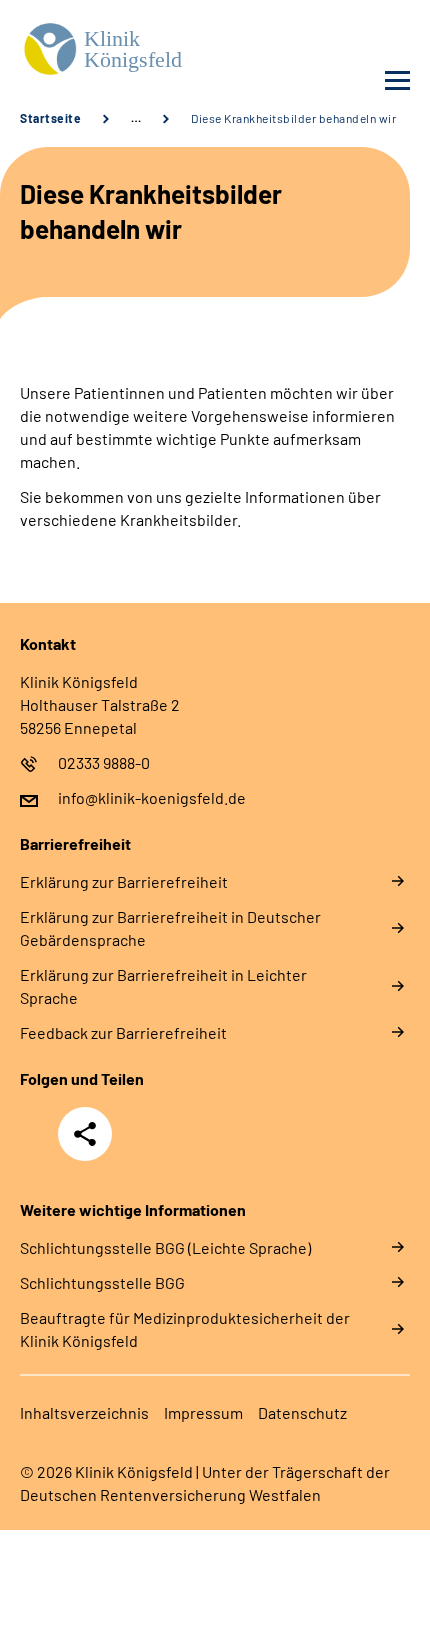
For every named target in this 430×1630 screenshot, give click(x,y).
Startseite (50, 118)
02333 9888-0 (104, 762)
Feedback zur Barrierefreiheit (123, 1032)
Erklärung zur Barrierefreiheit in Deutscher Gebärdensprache (170, 928)
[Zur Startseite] (112, 50)
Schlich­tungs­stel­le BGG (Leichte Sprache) (165, 1247)
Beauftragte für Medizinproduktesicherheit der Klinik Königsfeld (185, 1329)
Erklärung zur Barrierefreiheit (124, 881)
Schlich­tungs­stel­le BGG (102, 1282)
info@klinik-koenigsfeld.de (152, 797)
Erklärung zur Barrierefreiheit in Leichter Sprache (163, 986)
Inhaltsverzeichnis (84, 1412)
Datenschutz (302, 1412)
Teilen (85, 1134)
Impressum (203, 1412)
